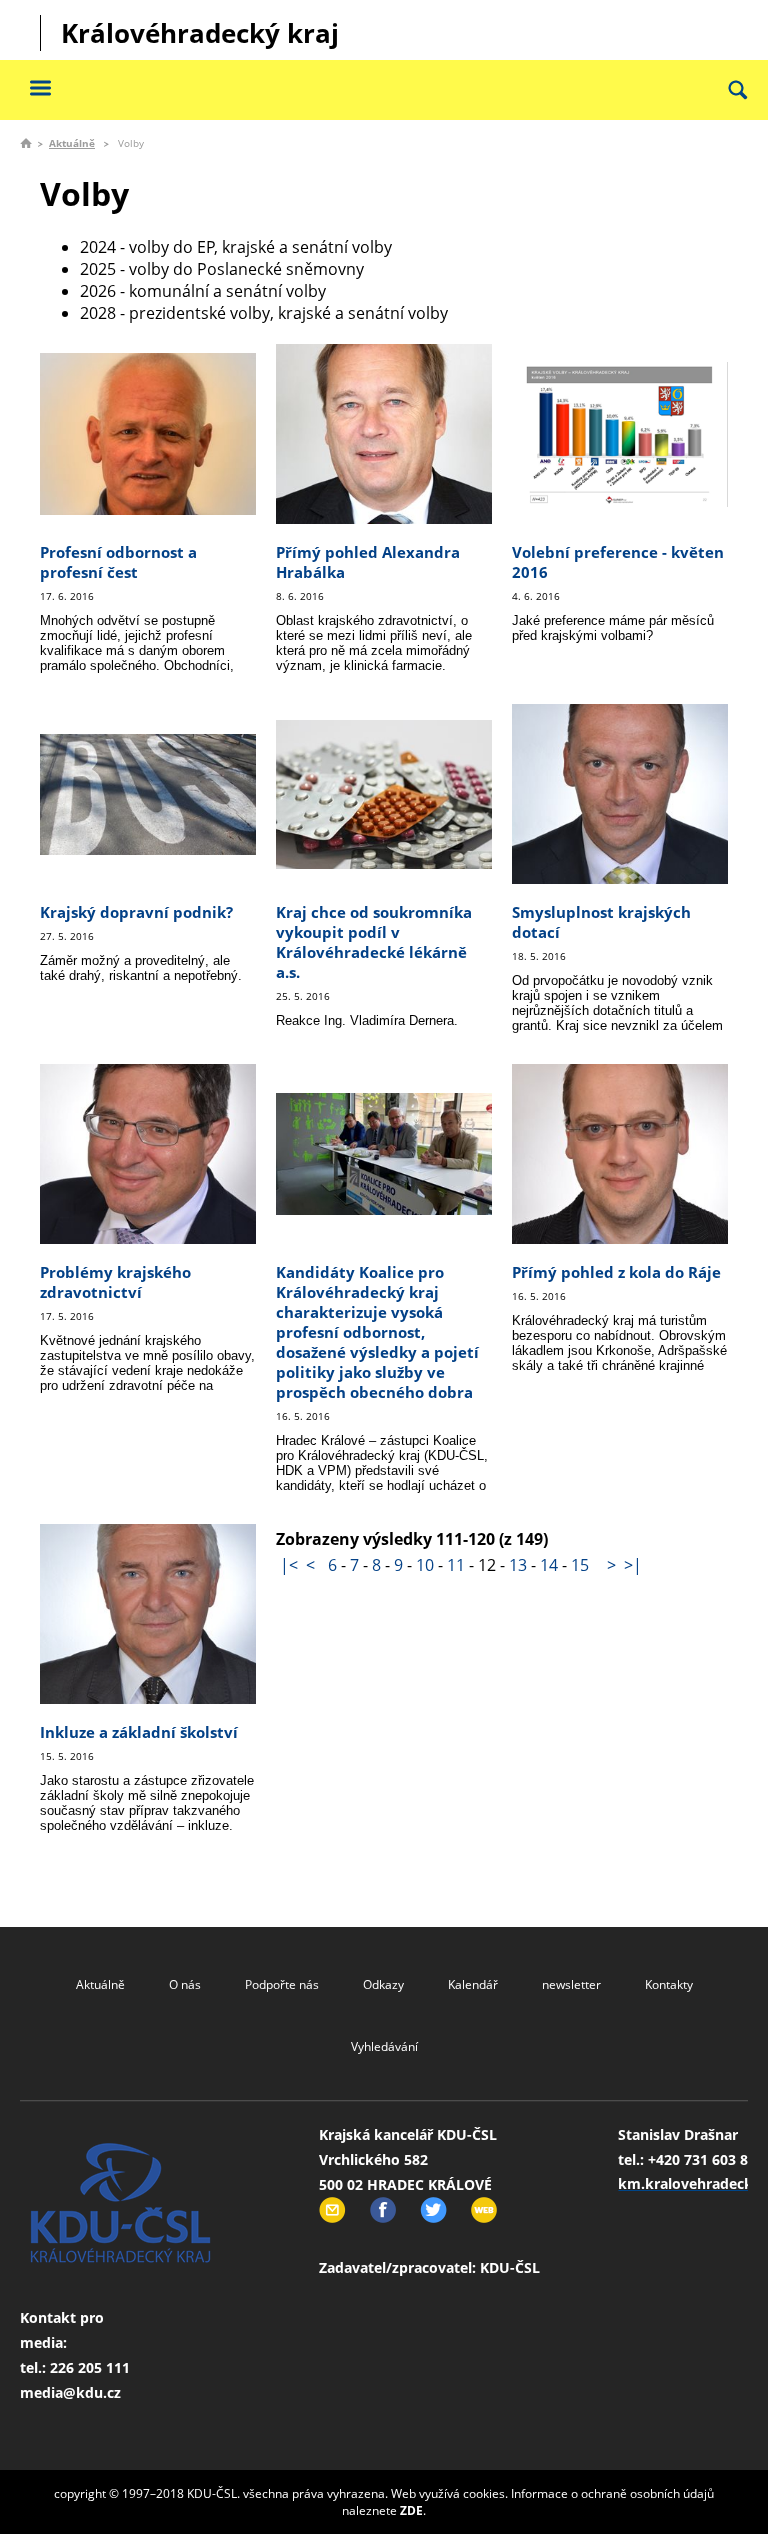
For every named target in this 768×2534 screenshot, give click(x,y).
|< (289, 1565)
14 (549, 1565)
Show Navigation (40, 87)
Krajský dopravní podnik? (136, 912)
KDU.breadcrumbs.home (26, 143)
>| (633, 1565)
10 (425, 1565)
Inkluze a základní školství (139, 1732)
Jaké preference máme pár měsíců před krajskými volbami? (613, 628)
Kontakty (669, 1984)
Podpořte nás (282, 1984)
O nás (185, 1984)
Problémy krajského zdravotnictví (115, 1282)
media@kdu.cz (70, 2392)
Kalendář (473, 1984)
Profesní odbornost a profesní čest (118, 562)
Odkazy (383, 1984)
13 (518, 1565)
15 (580, 1565)
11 (456, 1565)
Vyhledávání (384, 2046)
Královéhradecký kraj (200, 33)
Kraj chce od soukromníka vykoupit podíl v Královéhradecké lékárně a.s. (374, 942)
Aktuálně (72, 143)
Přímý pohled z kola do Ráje (616, 1272)
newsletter (571, 1984)
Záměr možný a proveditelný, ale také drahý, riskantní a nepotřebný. (141, 968)
